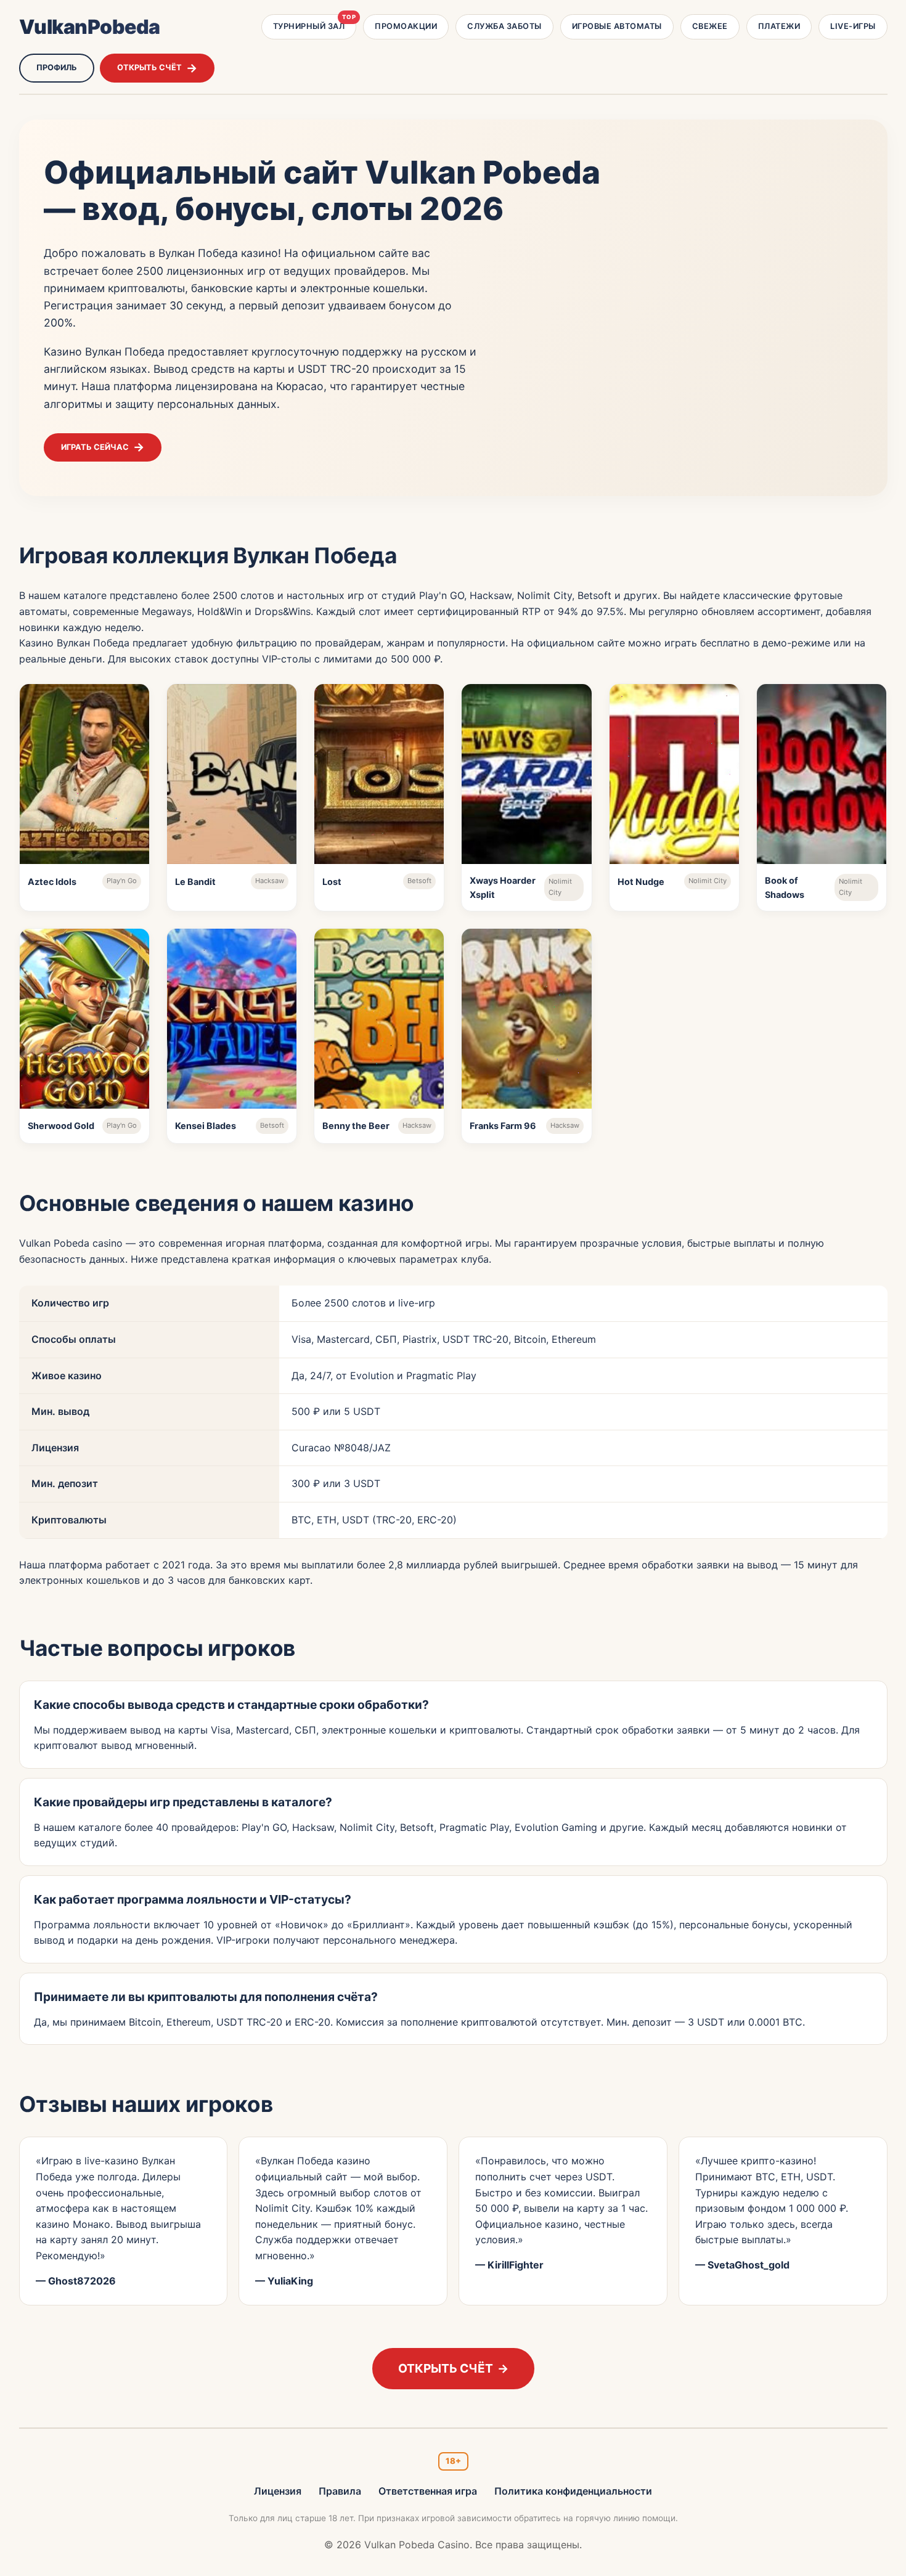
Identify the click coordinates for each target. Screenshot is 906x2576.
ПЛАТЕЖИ (779, 26)
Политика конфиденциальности (573, 2491)
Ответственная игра (428, 2491)
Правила (340, 2491)
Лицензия (278, 2491)
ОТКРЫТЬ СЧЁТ (149, 67)
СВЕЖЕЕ (710, 26)
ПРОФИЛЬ (57, 67)
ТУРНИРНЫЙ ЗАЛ (315, 22)
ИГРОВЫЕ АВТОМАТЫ (617, 26)
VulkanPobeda (90, 27)
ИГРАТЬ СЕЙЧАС (95, 447)
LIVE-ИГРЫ (853, 26)
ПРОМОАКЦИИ (406, 26)
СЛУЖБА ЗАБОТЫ (504, 26)
